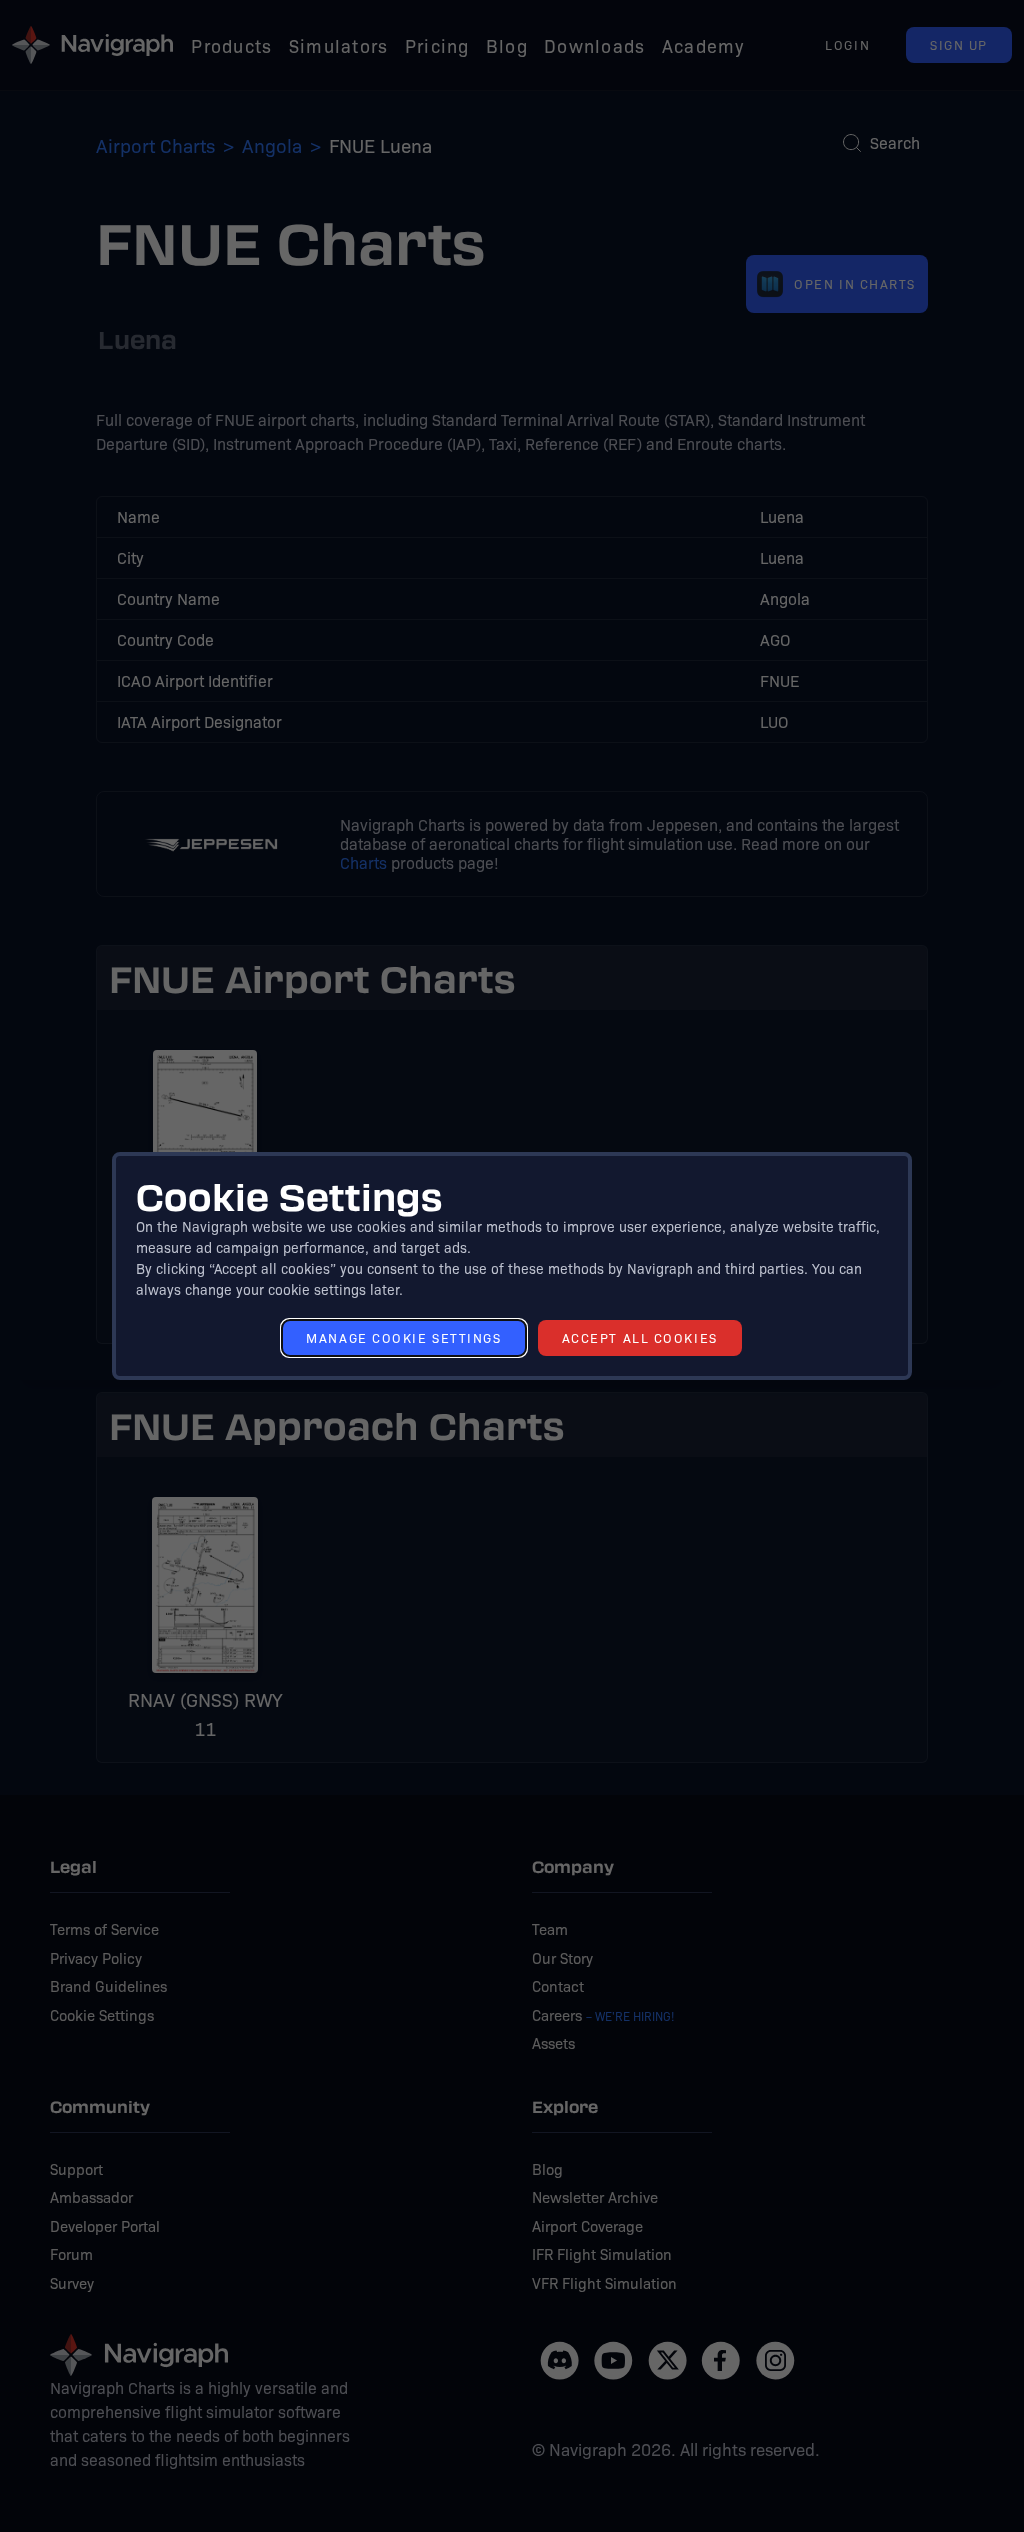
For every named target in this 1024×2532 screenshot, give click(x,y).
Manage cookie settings (403, 1337)
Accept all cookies (640, 1337)
